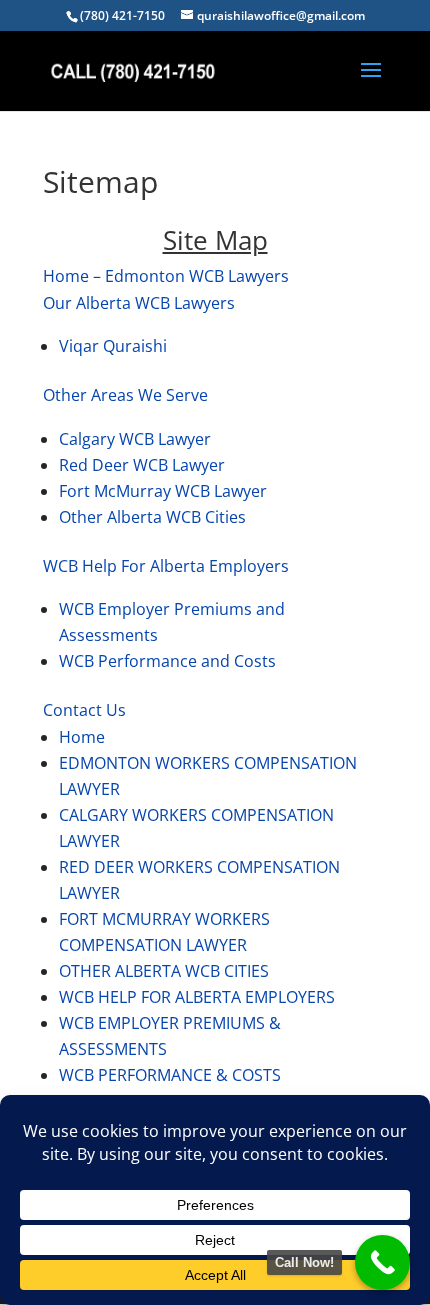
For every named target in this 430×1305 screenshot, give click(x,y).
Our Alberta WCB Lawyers (139, 303)
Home (82, 737)
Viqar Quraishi (113, 346)
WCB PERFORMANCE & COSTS (170, 1075)
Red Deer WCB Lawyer (142, 465)
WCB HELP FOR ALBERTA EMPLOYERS (197, 997)
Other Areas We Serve (125, 395)
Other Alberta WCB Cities (152, 517)
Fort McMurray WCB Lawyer (163, 491)
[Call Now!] (382, 1262)
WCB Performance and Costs (167, 661)
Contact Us (84, 710)
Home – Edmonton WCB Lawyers (166, 276)
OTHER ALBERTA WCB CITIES (164, 971)
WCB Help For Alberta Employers (166, 566)
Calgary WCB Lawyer (135, 439)
